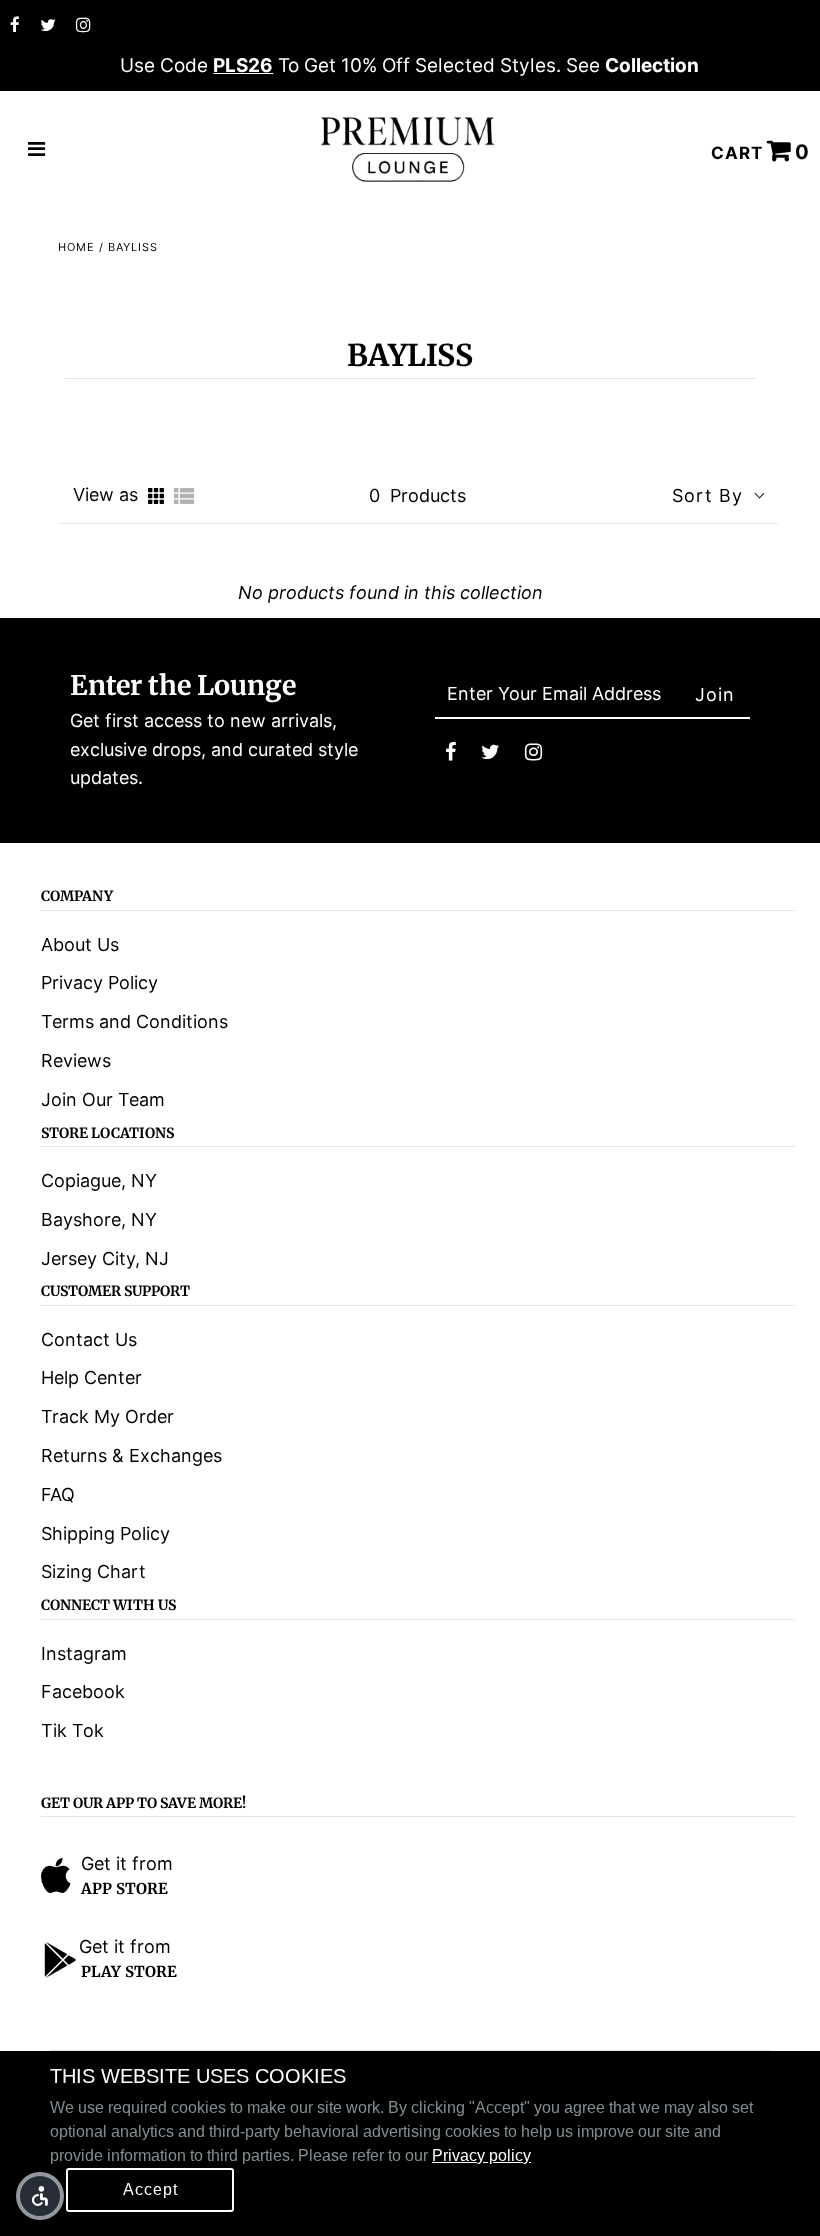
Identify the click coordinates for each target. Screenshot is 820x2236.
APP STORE (124, 1888)
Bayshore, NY (99, 1219)
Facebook (83, 1691)
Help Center (91, 1377)
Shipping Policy (105, 1533)
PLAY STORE (129, 1971)
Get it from (127, 1863)
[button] (40, 2196)
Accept (150, 2189)
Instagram (84, 1653)
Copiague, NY (99, 1180)
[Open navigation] (37, 150)
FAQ (58, 1494)
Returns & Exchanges (131, 1455)
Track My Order (107, 1416)
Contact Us (89, 1339)
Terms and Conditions (134, 1021)
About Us (80, 944)
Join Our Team (103, 1099)
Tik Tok (72, 1730)
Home (76, 247)
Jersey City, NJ (105, 1258)
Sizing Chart (93, 1571)
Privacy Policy (99, 982)
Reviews (76, 1060)
